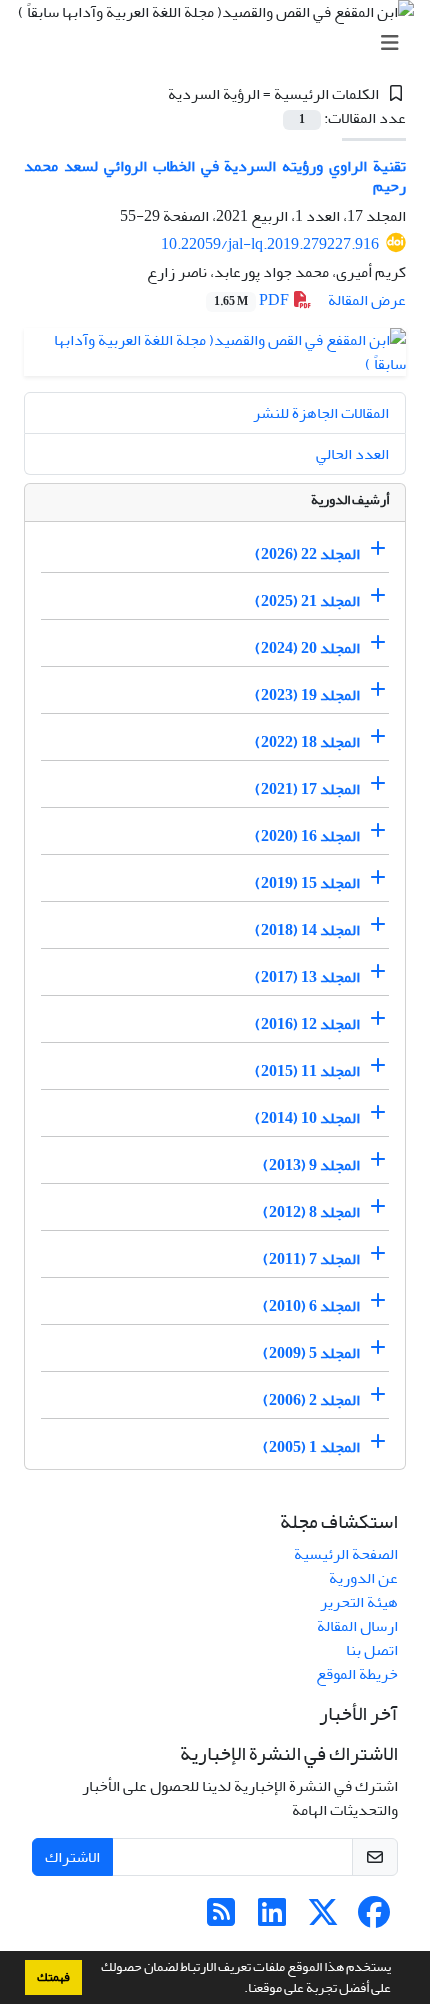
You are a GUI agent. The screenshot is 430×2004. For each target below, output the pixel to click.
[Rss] (221, 1919)
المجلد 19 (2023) (307, 695)
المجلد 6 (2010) (311, 1306)
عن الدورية (363, 1578)
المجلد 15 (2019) (307, 883)
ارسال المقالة (357, 1626)
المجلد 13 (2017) (307, 977)
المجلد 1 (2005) (311, 1447)
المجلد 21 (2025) (307, 601)
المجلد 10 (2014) (307, 1118)
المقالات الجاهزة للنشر (321, 413)
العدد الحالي (352, 454)
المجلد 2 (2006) (311, 1400)
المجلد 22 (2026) (307, 554)
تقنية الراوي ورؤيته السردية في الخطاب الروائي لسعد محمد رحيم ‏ (215, 175)
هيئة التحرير (359, 1602)
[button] (239, 1990)
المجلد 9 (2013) (311, 1165)
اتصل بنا (372, 1650)
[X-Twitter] (323, 1919)
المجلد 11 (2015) (307, 1071)
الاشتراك (72, 1857)
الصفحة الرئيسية (346, 1554)
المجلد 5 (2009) (311, 1353)
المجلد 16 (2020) (307, 836)
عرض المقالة (367, 300)
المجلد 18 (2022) (307, 742)
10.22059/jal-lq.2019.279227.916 (270, 244)
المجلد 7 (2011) (311, 1259)
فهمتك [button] (53, 1977)
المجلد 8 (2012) (311, 1212)
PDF (253, 300)
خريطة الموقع (357, 1674)
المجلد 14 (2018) (307, 930)
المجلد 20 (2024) (307, 648)
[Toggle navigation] (221, 43)
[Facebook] (374, 1919)
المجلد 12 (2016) (307, 1024)
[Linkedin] (272, 1919)
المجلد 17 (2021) (307, 789)
